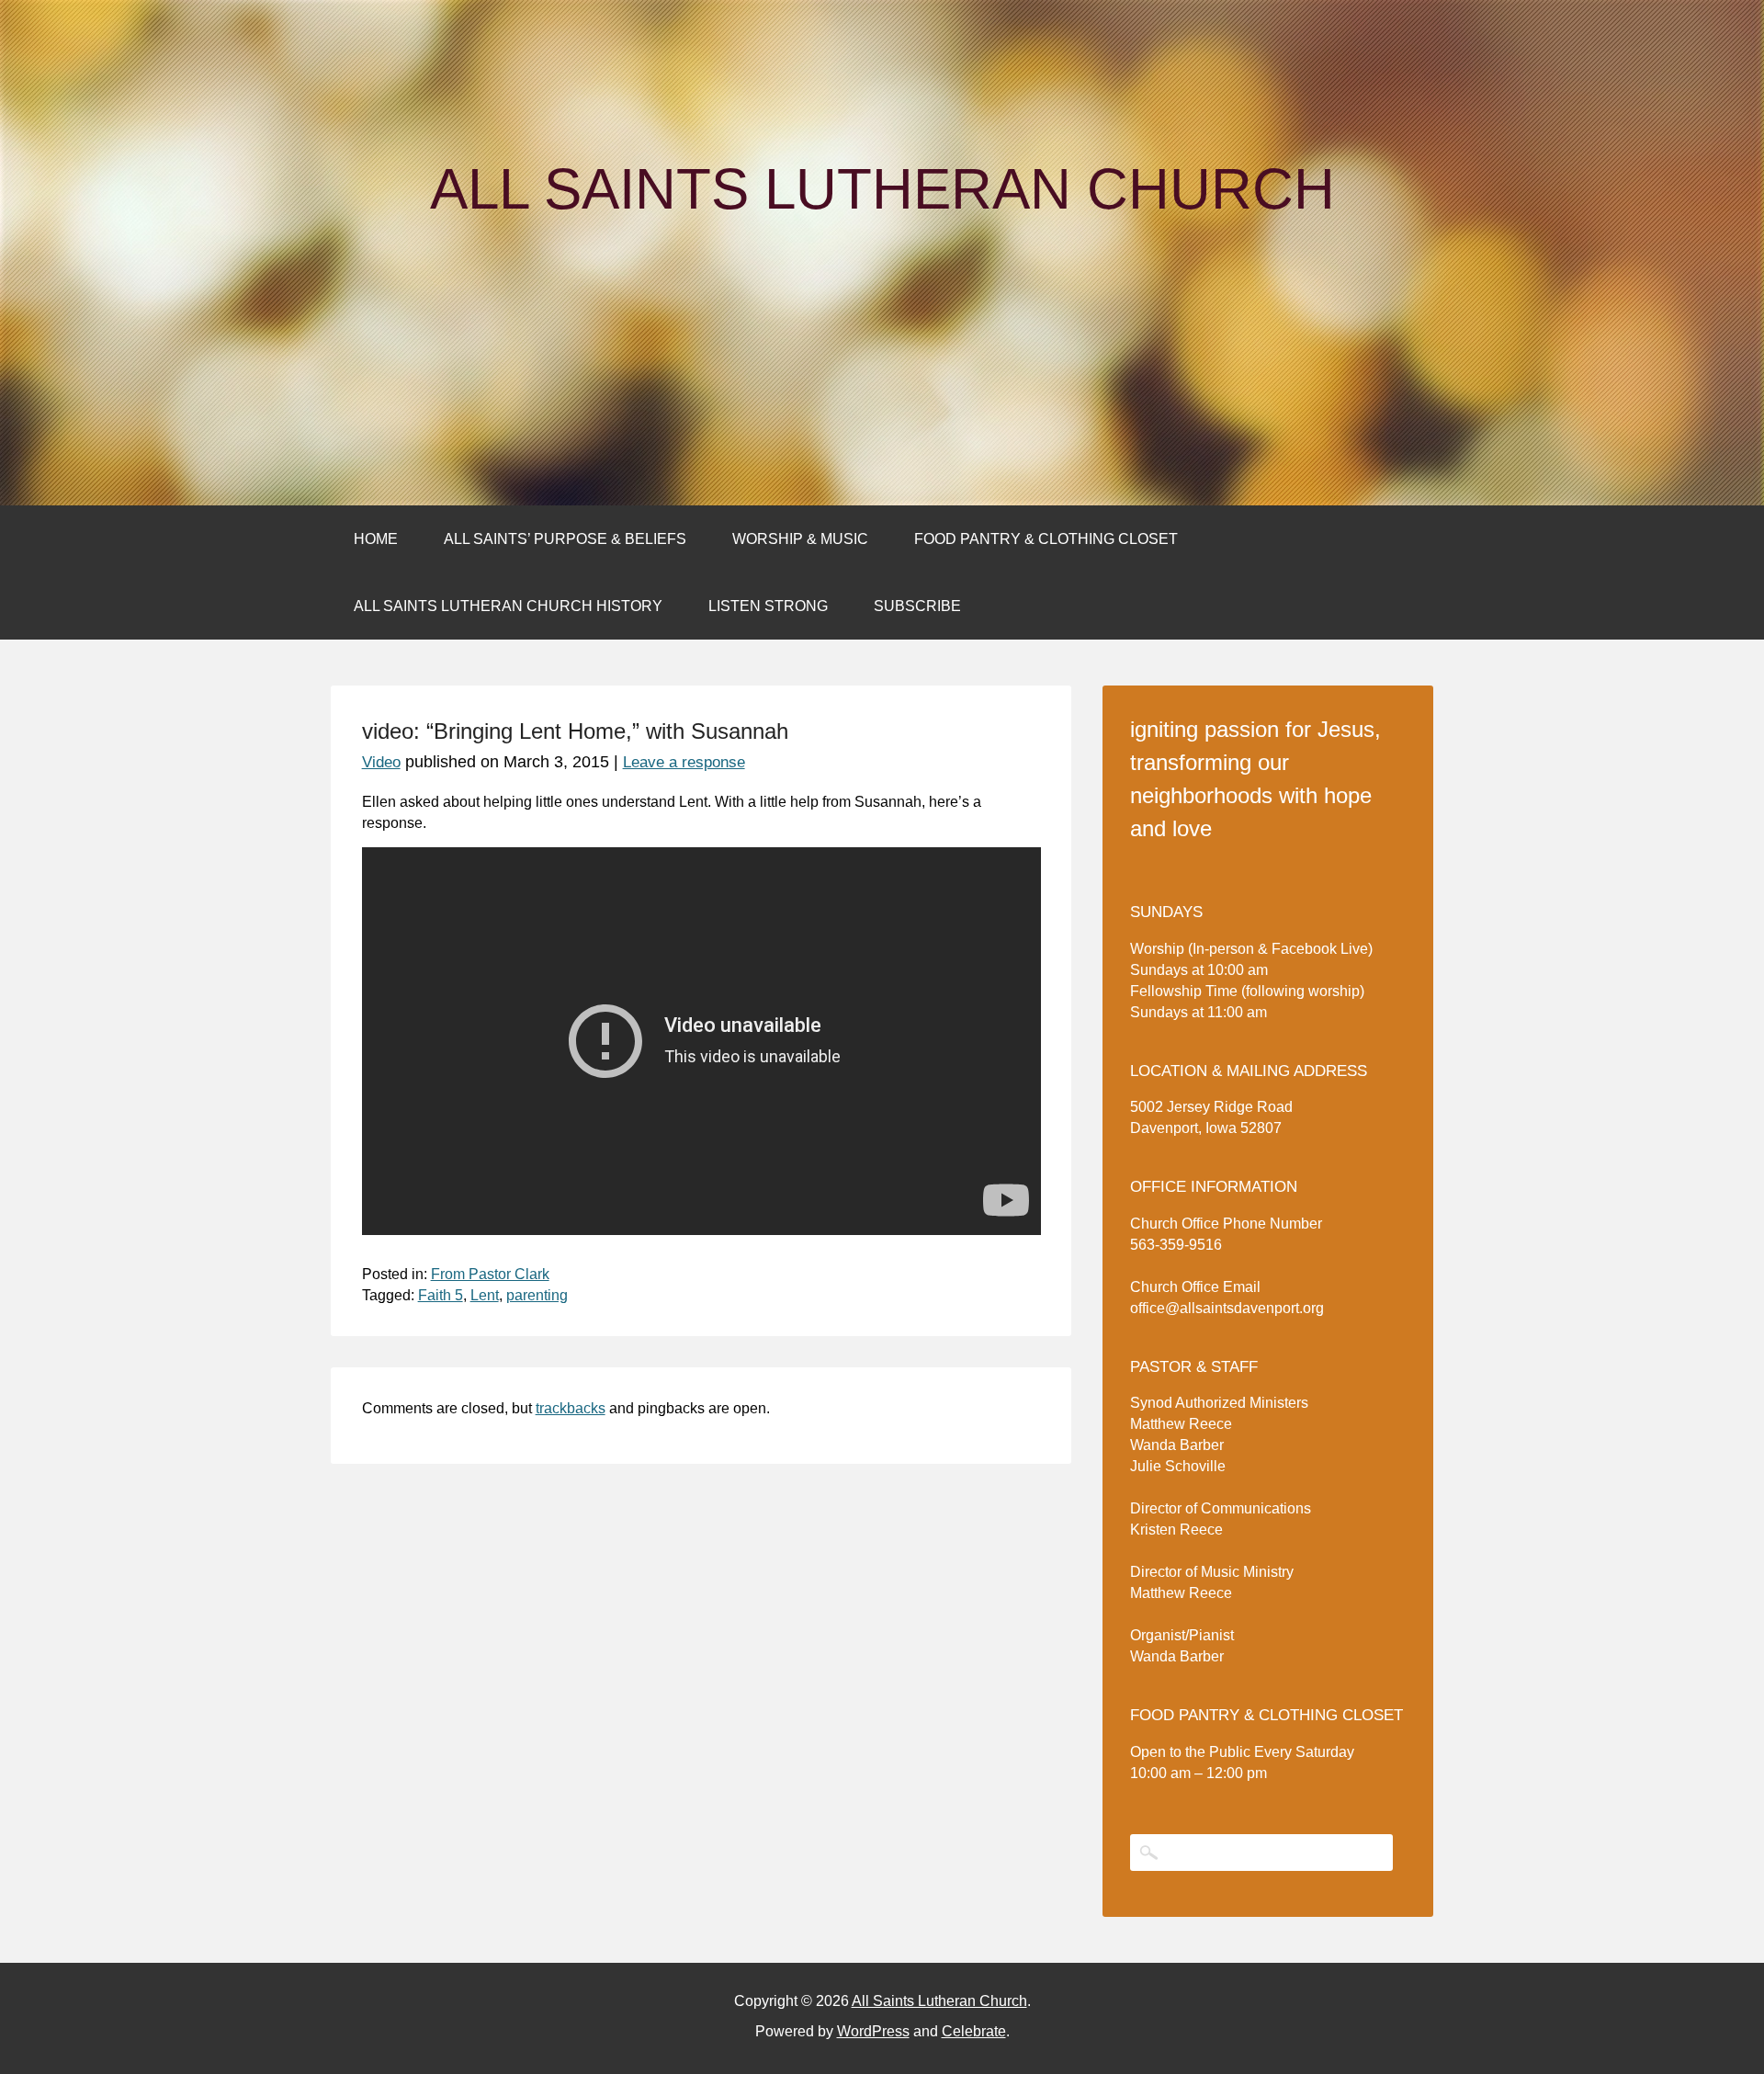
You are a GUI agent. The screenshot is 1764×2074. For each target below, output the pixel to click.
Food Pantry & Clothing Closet (1046, 539)
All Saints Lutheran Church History (508, 606)
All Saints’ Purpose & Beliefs (565, 539)
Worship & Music (800, 539)
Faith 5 (441, 1295)
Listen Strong (768, 606)
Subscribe (917, 606)
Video (381, 762)
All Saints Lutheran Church (882, 189)
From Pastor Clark (490, 1274)
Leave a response (684, 762)
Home (376, 539)
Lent (485, 1295)
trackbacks (571, 1408)
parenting (537, 1295)
